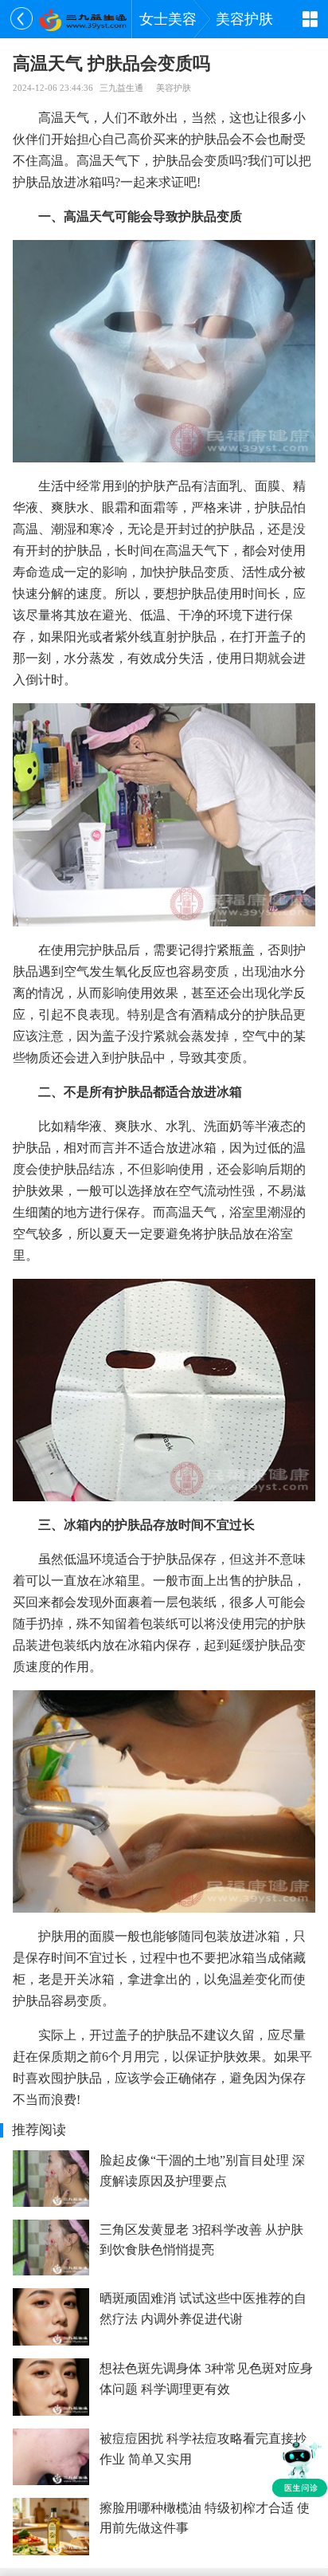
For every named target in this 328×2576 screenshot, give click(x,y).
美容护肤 (244, 19)
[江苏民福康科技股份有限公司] (82, 19)
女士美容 (168, 19)
